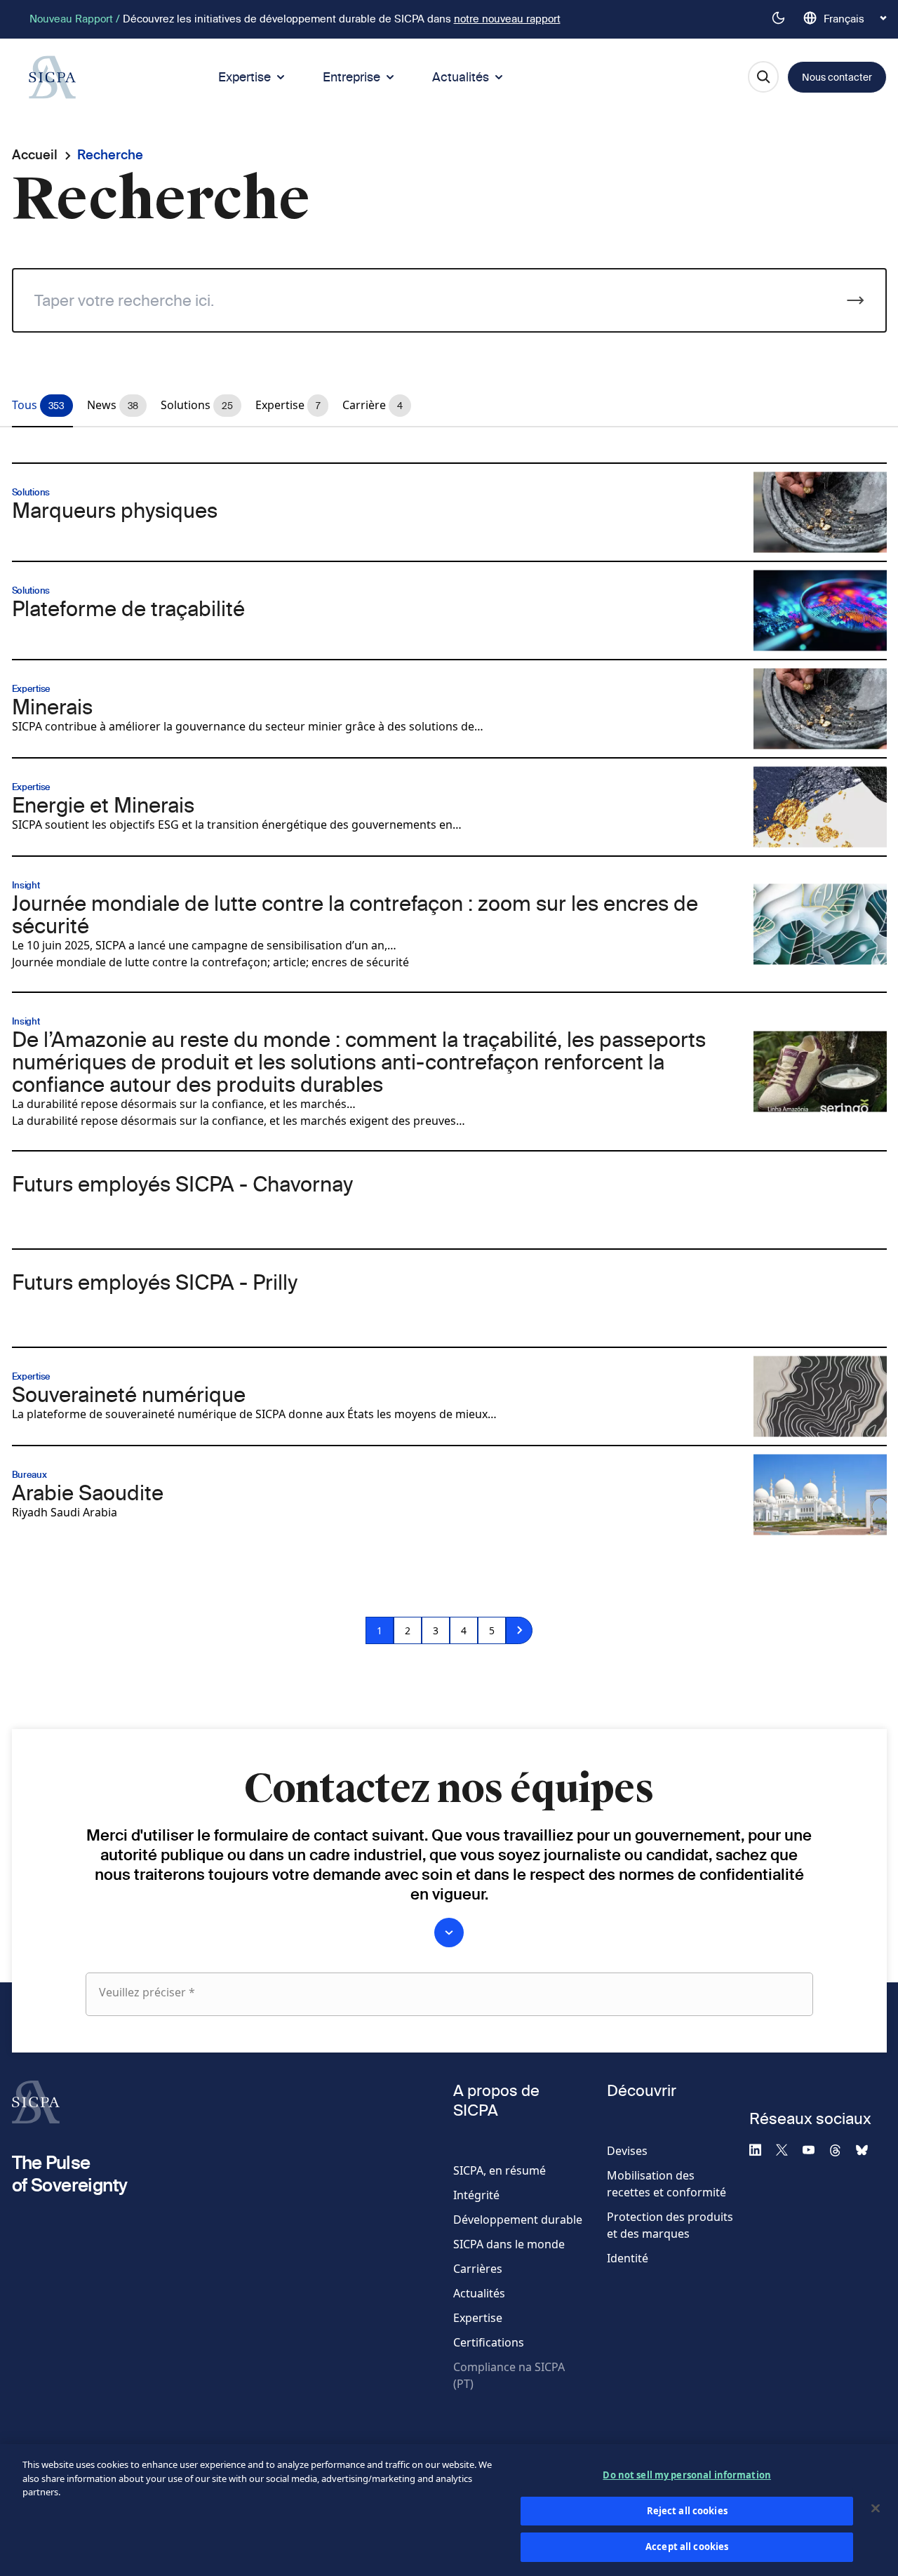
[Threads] (841, 2149)
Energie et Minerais (103, 805)
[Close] (876, 2509)
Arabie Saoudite (88, 1493)
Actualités (461, 77)
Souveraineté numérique (129, 1394)
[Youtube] (815, 2149)
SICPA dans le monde (509, 2244)
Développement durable (518, 2220)
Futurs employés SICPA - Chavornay (182, 1184)
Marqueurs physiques (115, 510)
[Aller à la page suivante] (519, 1630)
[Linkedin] (761, 2149)
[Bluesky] (868, 2149)
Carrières (478, 2269)
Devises (627, 2151)
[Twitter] (788, 2149)
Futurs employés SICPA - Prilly (155, 1282)
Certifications (489, 2342)
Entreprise (351, 77)
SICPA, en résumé (500, 2170)
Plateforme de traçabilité (128, 608)
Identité (628, 2258)
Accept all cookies (687, 2547)
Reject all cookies (687, 2511)
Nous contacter (837, 77)
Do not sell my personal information (687, 2475)
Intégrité (476, 2195)
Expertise (244, 77)
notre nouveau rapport (507, 19)
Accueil (35, 155)
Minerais (52, 707)
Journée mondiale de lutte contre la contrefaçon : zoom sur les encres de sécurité (355, 914)
